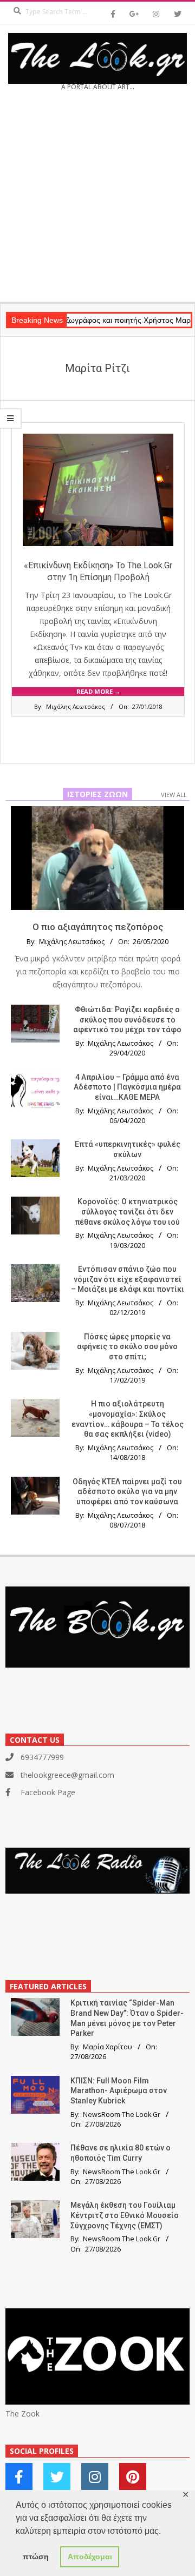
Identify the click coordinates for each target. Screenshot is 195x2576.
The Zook (22, 2414)
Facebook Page (48, 1792)
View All (174, 795)
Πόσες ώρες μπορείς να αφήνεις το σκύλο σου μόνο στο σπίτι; (127, 1347)
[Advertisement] (97, 200)
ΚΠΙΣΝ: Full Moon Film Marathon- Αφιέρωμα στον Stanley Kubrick (119, 2091)
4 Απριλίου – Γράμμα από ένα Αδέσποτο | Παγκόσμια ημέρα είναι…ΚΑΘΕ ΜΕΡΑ (127, 1087)
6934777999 (42, 1757)
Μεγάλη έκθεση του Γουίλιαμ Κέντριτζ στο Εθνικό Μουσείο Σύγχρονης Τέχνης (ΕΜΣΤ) (125, 2215)
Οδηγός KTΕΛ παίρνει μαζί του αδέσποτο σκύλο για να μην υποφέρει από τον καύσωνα (127, 1492)
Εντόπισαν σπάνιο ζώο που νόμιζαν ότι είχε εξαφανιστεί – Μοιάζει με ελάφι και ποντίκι (128, 1279)
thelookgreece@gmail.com (67, 1775)
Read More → (98, 691)
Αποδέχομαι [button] (90, 2557)
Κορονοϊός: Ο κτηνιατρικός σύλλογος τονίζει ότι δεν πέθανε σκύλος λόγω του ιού (127, 1211)
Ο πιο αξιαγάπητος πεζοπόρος (98, 927)
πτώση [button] (36, 2557)
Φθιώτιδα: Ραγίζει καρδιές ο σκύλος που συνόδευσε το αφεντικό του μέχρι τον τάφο (127, 1020)
